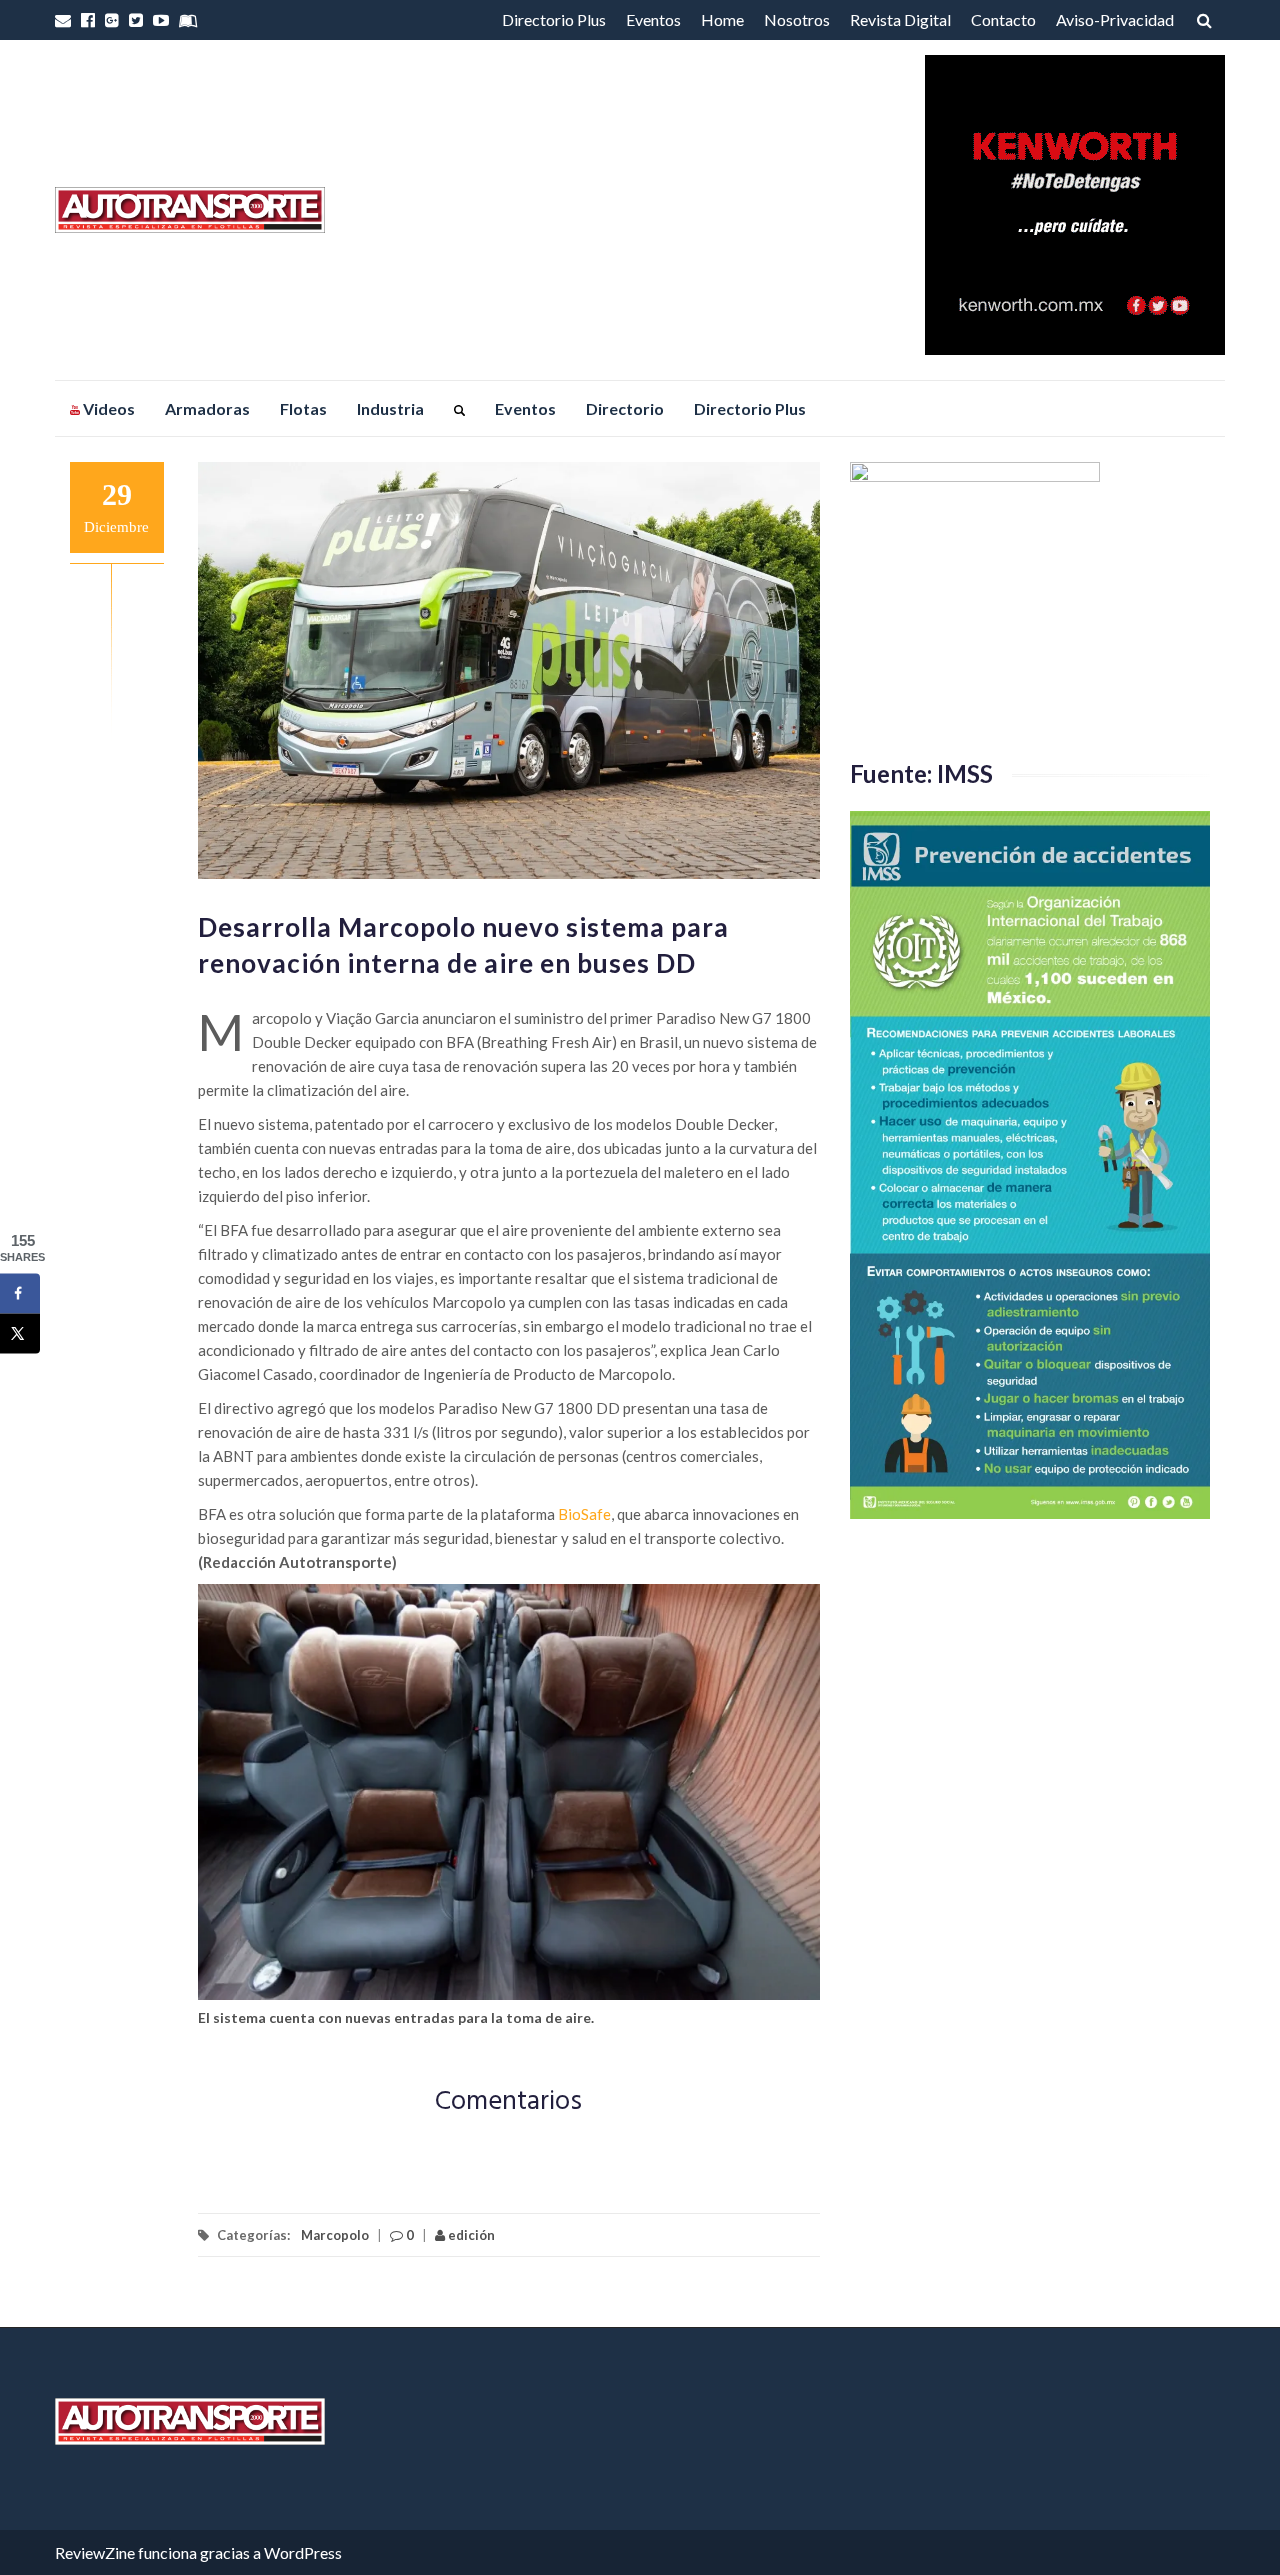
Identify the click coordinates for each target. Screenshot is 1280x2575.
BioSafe (584, 1514)
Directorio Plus (554, 19)
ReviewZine (95, 2552)
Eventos (653, 19)
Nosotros (797, 19)
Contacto (1003, 19)
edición (470, 2235)
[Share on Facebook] (20, 1294)
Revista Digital (900, 19)
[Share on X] (20, 1334)
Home (722, 19)
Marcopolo (335, 2235)
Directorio (625, 408)
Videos (107, 408)
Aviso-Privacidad (1115, 19)
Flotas (303, 408)
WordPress (303, 2552)
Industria (390, 408)
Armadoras (207, 408)
